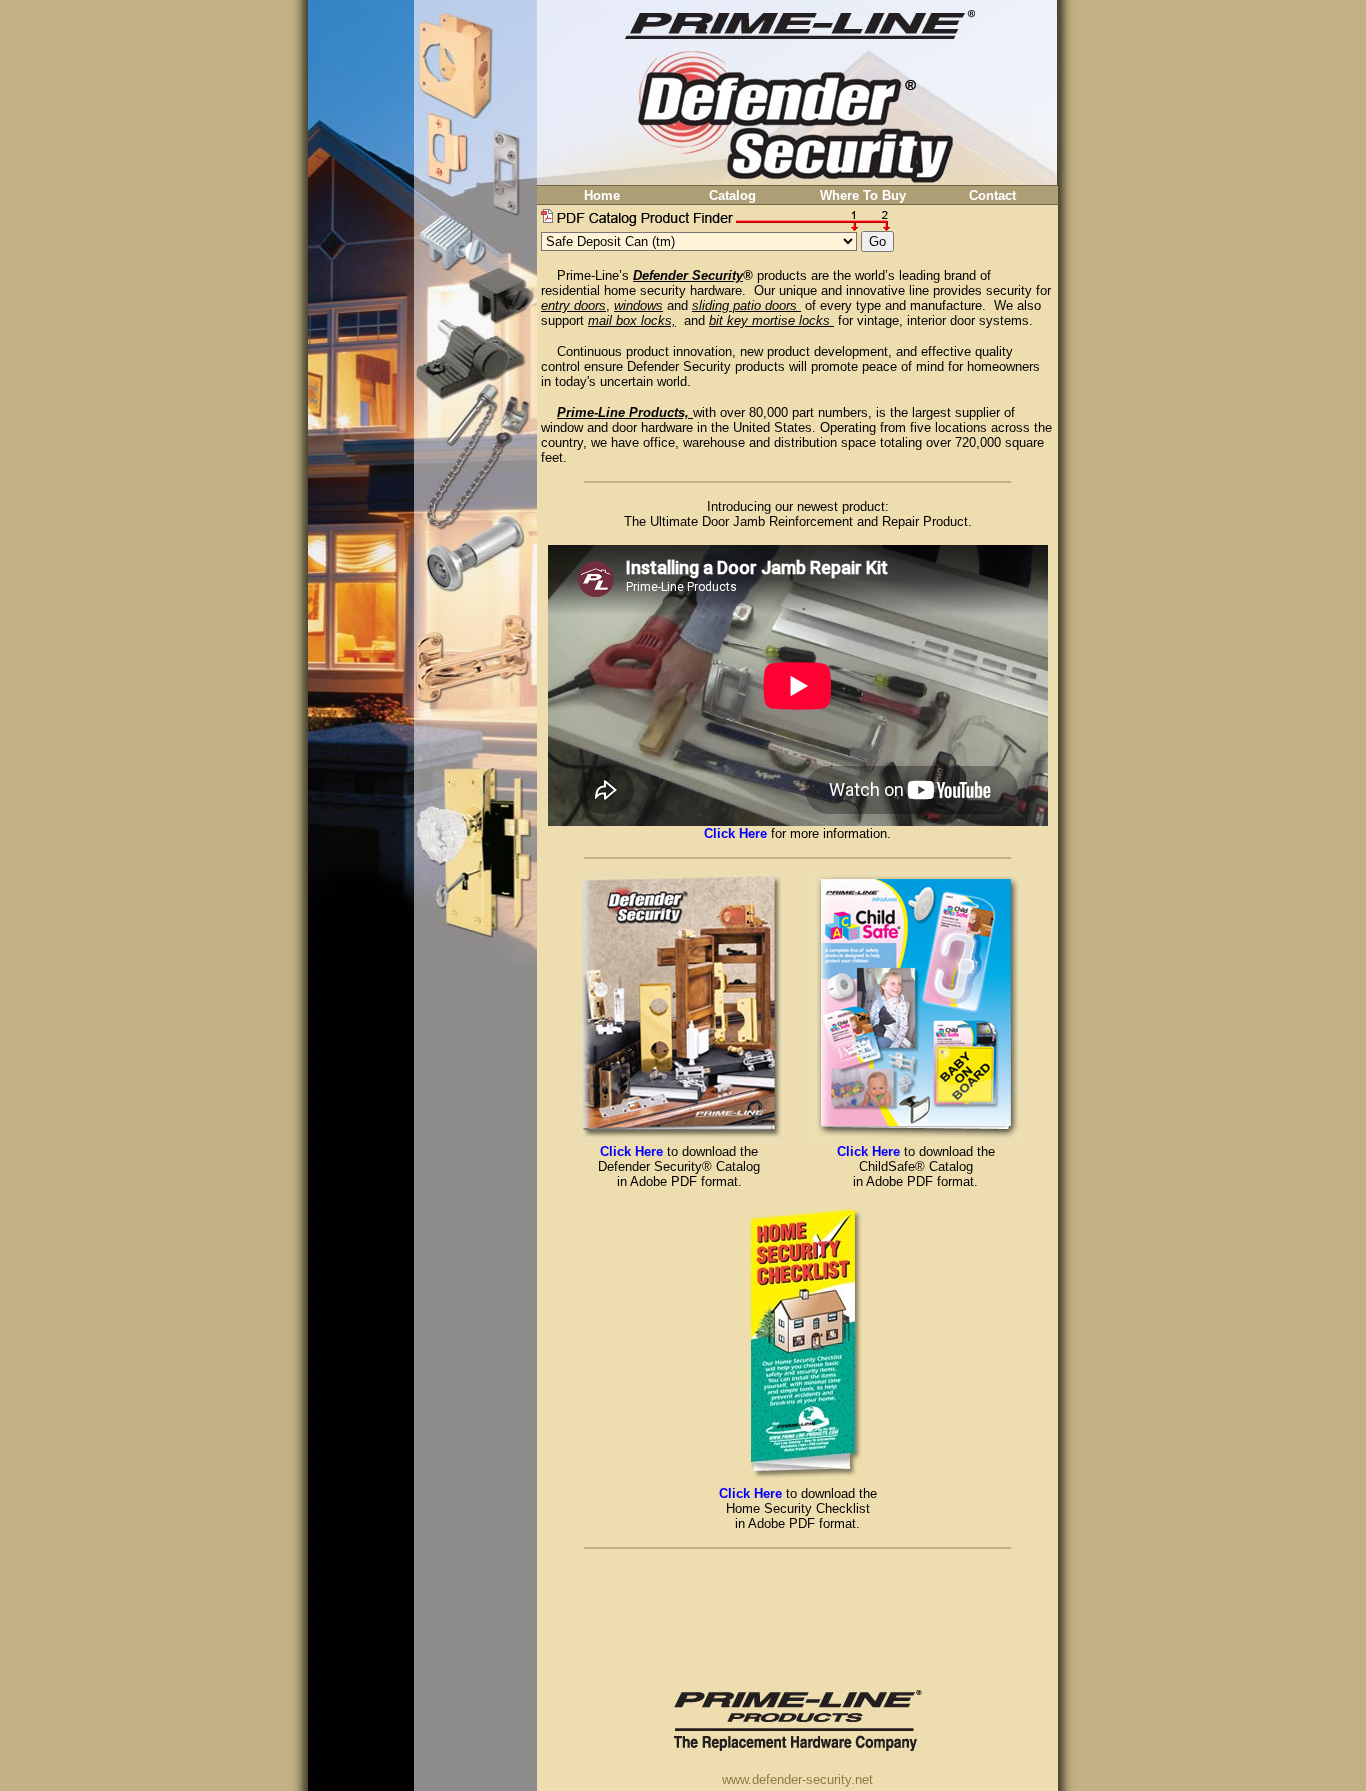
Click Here (631, 1151)
